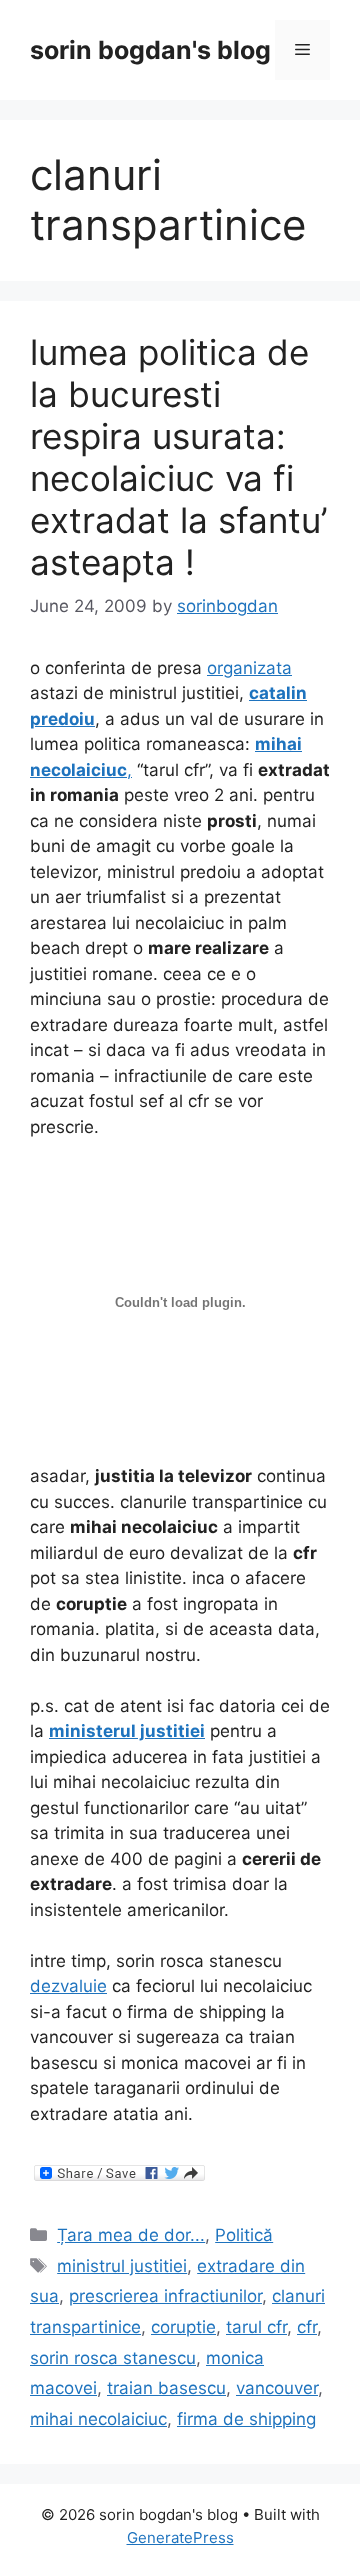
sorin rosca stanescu (113, 2358)
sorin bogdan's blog (150, 50)
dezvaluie (68, 1986)
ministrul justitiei (122, 2266)
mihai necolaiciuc (98, 2419)
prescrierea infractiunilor (165, 2296)
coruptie (183, 2327)
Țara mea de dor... (131, 2235)
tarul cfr (256, 2327)
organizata (249, 668)
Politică (244, 2235)
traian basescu (166, 2388)
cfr (307, 2327)
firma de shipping (246, 2419)
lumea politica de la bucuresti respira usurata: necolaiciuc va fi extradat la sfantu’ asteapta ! (178, 457)
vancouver (277, 2388)
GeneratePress (180, 2537)
